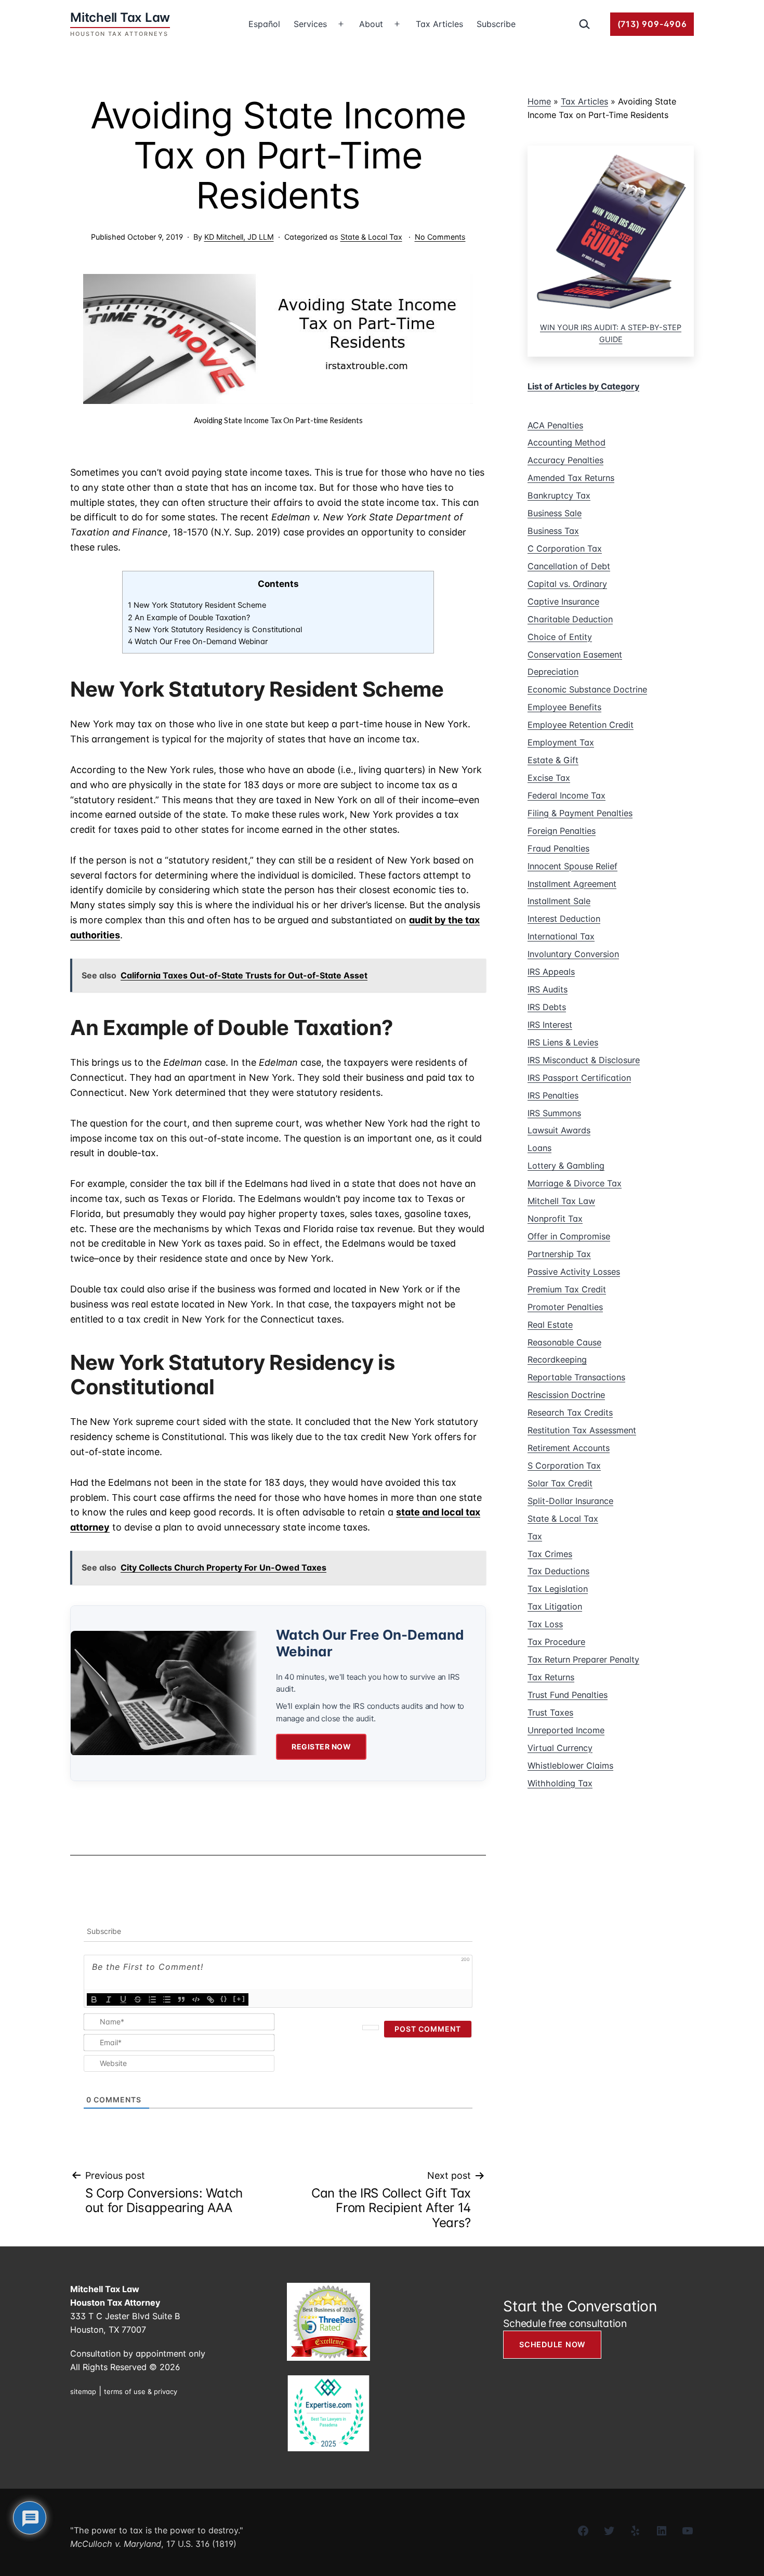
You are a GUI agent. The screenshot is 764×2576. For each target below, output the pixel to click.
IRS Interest (550, 1025)
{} (224, 1998)
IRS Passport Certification (579, 1078)
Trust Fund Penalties (568, 1695)
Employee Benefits (564, 707)
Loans (539, 1148)
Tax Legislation (558, 1589)
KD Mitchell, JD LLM (239, 237)
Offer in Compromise (569, 1236)
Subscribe (496, 24)
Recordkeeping (557, 1359)
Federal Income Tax (567, 795)
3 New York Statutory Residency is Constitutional (215, 630)
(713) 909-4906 (652, 24)
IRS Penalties (553, 1095)
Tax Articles (439, 24)
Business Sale (555, 513)
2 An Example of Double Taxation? (189, 618)
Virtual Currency (560, 1748)
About (371, 24)
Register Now (321, 1747)
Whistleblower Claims (570, 1766)
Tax (535, 1536)
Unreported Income (566, 1730)
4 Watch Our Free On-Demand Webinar (198, 642)
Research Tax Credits (570, 1413)
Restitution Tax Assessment (582, 1430)
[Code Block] (196, 1999)
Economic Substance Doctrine (587, 689)
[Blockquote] (181, 1999)
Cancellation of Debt (569, 566)
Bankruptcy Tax (559, 495)
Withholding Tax (560, 1783)
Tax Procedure (556, 1642)
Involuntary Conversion (573, 954)
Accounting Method (567, 442)
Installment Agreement (572, 884)
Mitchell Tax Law (561, 1201)
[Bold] (94, 1999)
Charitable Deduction (570, 619)
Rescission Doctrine (566, 1395)
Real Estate (550, 1325)
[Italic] (109, 1999)
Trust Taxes (550, 1712)
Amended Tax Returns (571, 478)
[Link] (210, 1999)
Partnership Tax (559, 1254)
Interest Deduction (564, 919)
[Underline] (123, 1999)
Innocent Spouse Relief (572, 866)
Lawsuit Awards (559, 1130)
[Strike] (138, 1999)
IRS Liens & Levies (563, 1042)
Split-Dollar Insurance (570, 1501)
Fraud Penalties (558, 848)
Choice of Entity (560, 637)
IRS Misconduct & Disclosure (584, 1060)
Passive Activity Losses (574, 1272)
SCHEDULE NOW (552, 2344)
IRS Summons (554, 1113)
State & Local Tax (371, 237)
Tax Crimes (550, 1554)
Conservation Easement (575, 655)
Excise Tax (549, 778)
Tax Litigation (555, 1606)
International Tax (561, 936)
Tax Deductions (558, 1571)
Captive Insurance (563, 601)
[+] (239, 1998)
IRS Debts (547, 1007)
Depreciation (553, 672)
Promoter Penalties (565, 1307)
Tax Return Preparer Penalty (583, 1659)
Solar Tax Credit (560, 1483)
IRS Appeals (551, 972)
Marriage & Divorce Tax (575, 1183)
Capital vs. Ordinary (567, 584)
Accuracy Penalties (565, 460)
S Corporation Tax (564, 1466)
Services (310, 24)
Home (539, 101)
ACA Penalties (555, 425)
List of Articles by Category (583, 386)
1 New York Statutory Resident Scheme (197, 605)
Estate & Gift (553, 760)
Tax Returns (551, 1677)
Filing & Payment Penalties (580, 813)
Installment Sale (559, 901)
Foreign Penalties (562, 831)
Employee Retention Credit (581, 725)
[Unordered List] (167, 1999)
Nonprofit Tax (555, 1219)
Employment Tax (561, 742)
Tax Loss (545, 1624)
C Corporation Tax (565, 548)
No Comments (440, 237)
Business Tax (553, 531)
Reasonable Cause (564, 1342)
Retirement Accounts (569, 1448)
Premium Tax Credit (567, 1289)
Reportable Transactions (576, 1377)
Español (264, 24)
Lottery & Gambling (566, 1166)
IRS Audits (548, 989)
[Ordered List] (152, 1999)
